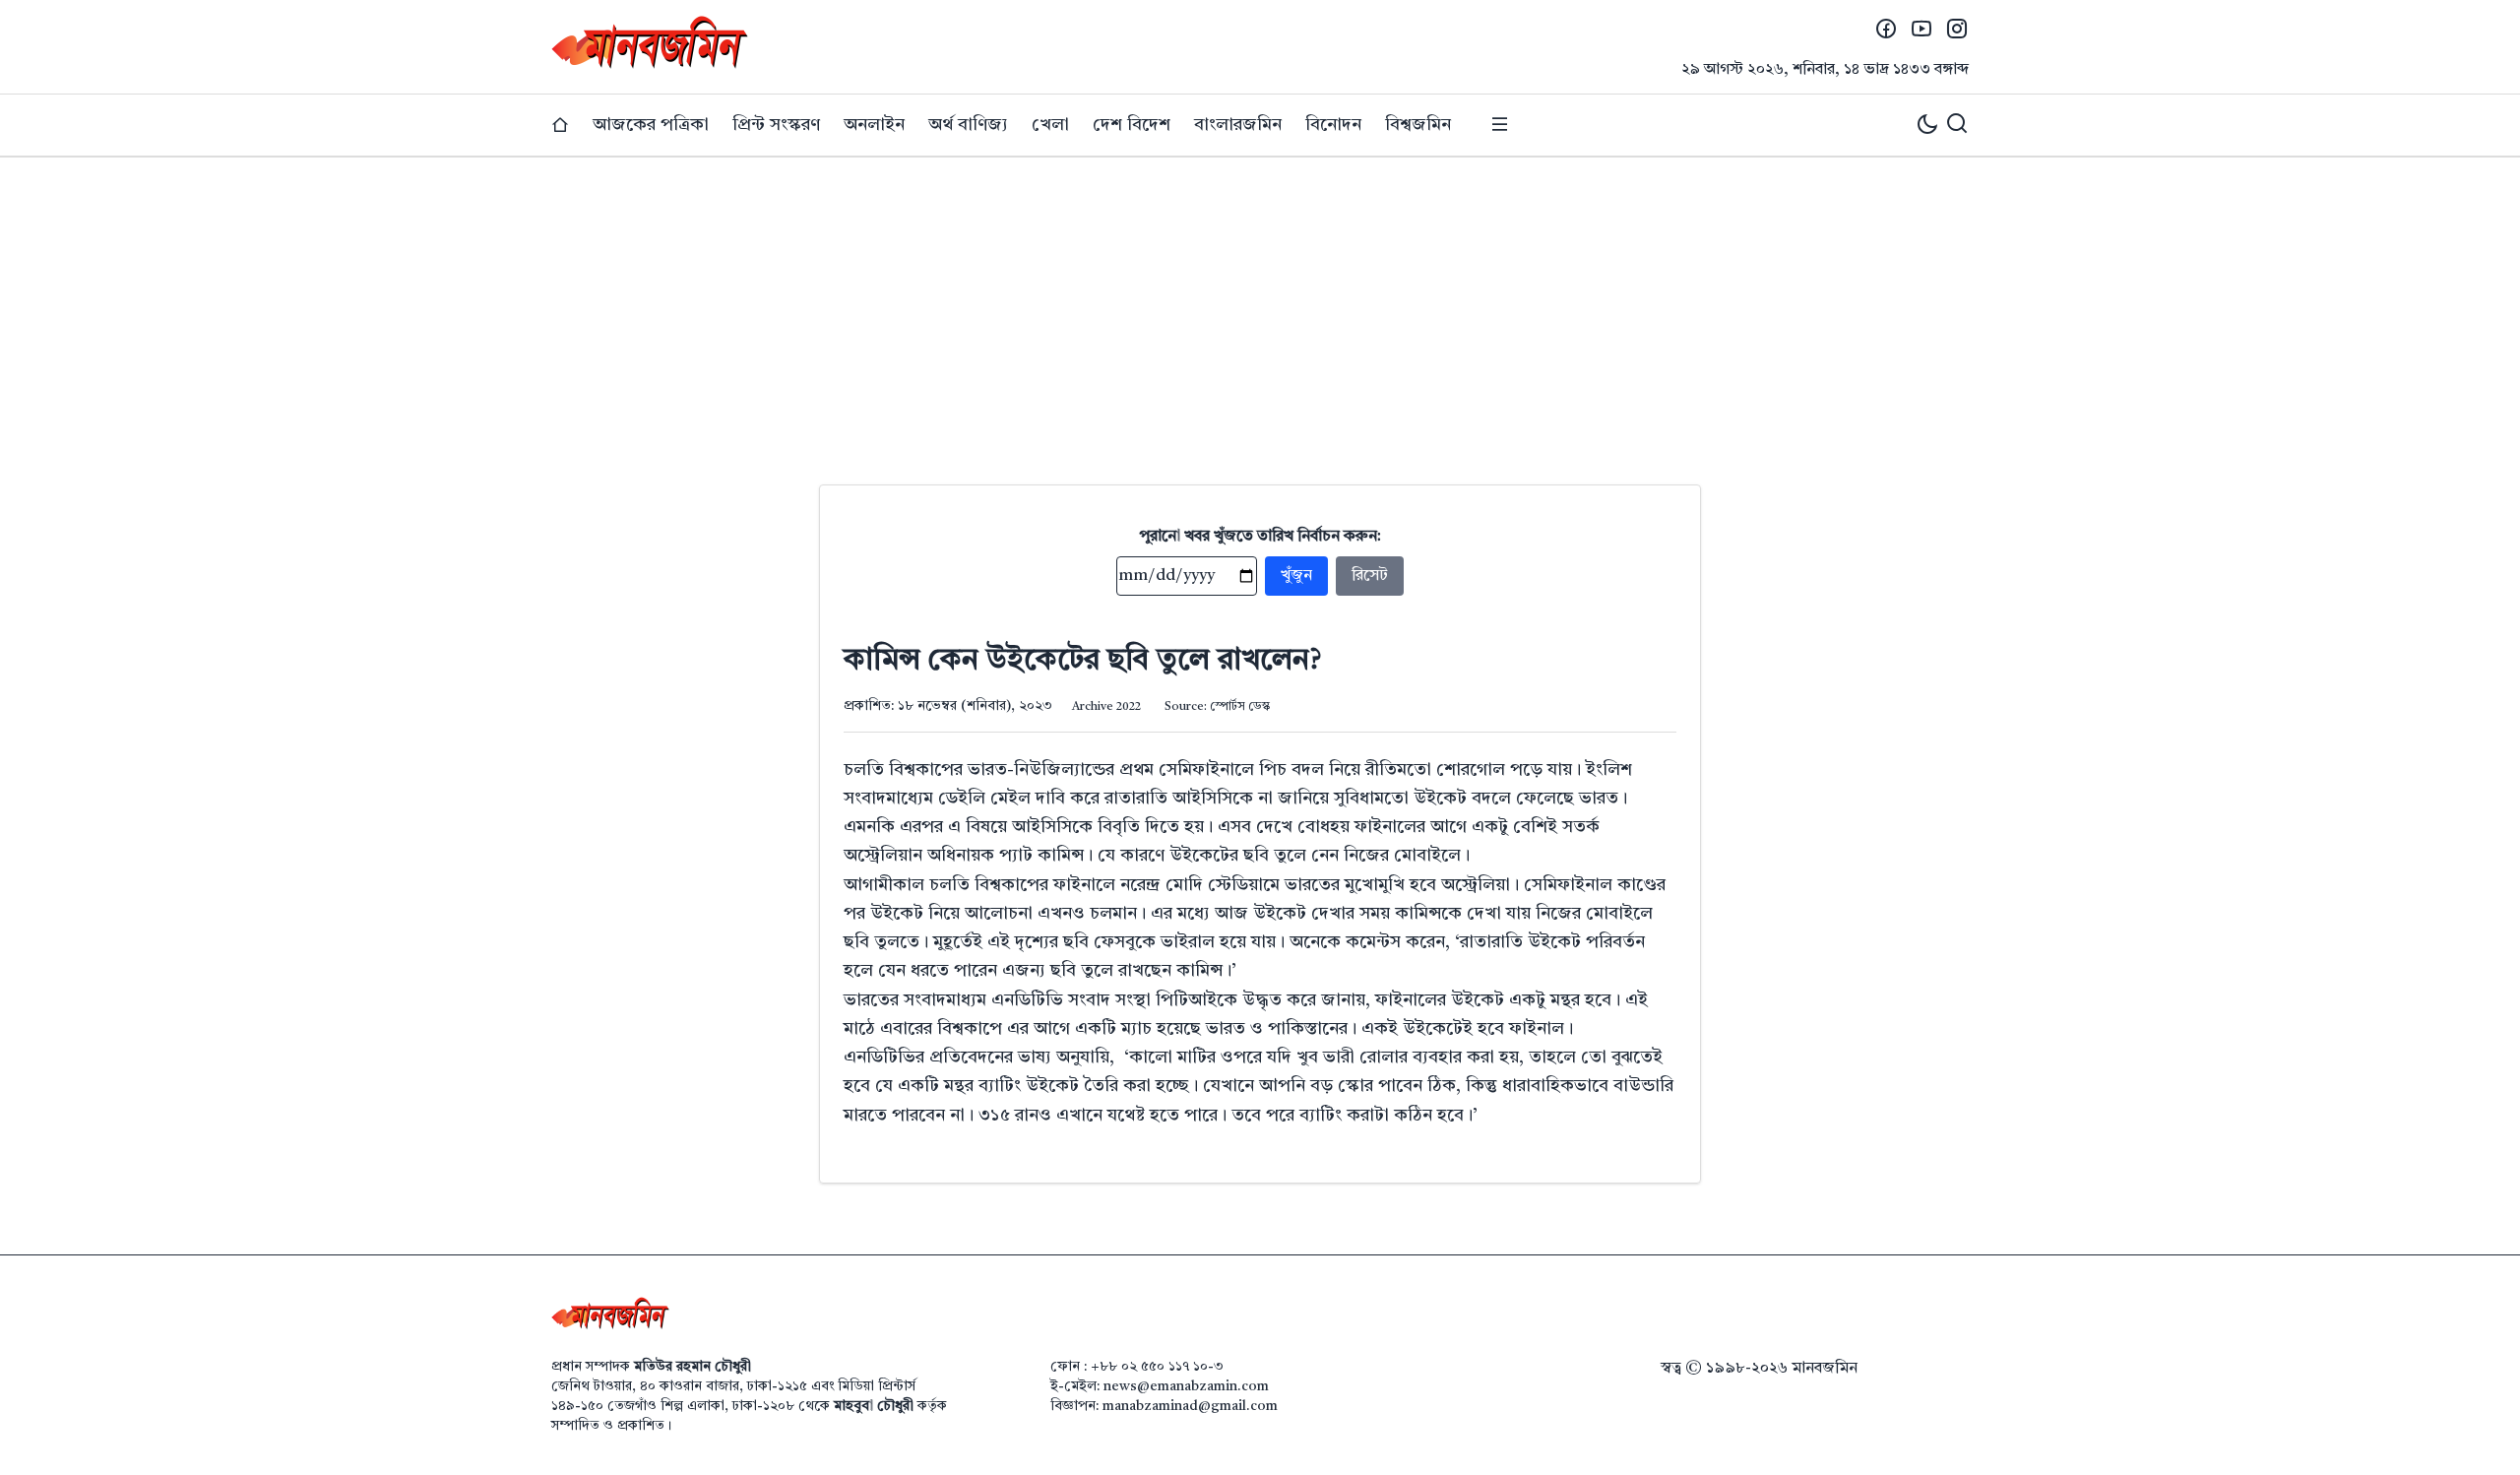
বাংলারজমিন (1238, 125)
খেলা (1050, 125)
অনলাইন (874, 125)
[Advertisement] (1260, 305)
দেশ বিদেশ (1132, 125)
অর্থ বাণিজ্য (968, 125)
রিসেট (1370, 576)
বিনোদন (1333, 125)
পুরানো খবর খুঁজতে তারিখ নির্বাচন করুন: (1260, 537)
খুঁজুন (1296, 576)
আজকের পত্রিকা (651, 125)
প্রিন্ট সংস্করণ (776, 125)
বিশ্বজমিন (1418, 125)
